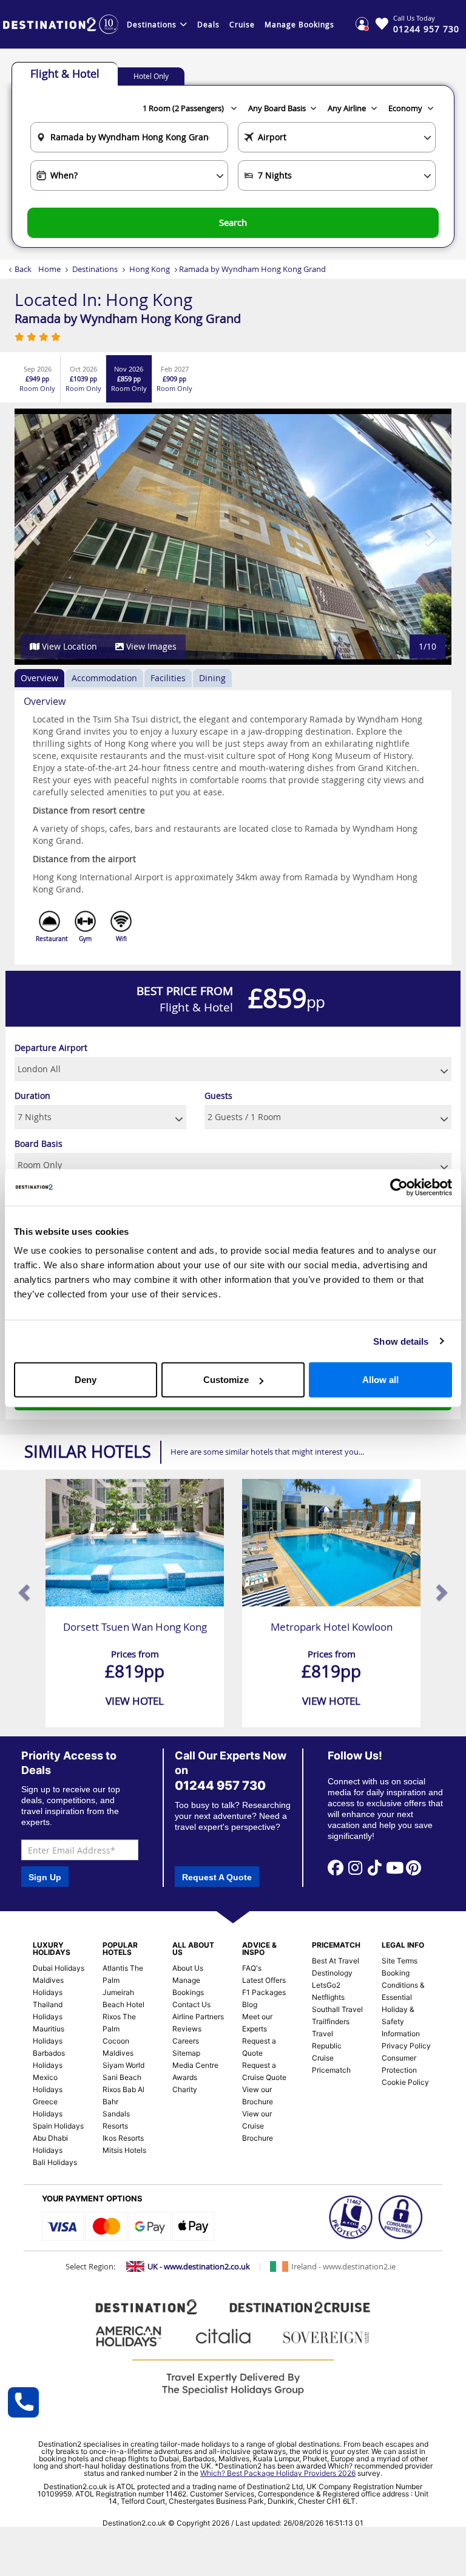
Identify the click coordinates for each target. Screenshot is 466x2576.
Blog (250, 2004)
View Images (150, 646)
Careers (186, 2041)
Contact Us (191, 2004)
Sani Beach (122, 2077)
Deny (86, 1380)
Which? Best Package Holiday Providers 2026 (278, 2473)
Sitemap (186, 2053)
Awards (185, 2077)
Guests (218, 1096)
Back (23, 269)
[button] (36, 537)
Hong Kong (150, 269)
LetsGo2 (326, 1985)
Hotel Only (151, 76)
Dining (212, 678)
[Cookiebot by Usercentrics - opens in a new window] (399, 1187)
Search (233, 222)
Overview (39, 678)
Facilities (168, 678)
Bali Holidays (55, 2162)
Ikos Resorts (123, 2138)
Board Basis (39, 1144)
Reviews (187, 2029)
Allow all (380, 1380)
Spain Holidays (58, 2126)
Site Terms (400, 1961)
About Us (188, 1968)
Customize (226, 1380)
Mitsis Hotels (124, 2150)
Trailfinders (331, 2021)
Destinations (152, 24)
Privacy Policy (406, 2046)
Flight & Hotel (65, 73)
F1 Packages (264, 1992)
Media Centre (195, 2065)
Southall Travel (337, 2009)
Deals (208, 24)
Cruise (242, 24)
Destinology (332, 1973)
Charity (185, 2089)
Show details (401, 1341)
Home (49, 269)
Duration (32, 1096)
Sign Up (45, 1877)
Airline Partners (198, 2017)
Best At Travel (336, 1961)
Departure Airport (51, 1048)
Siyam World (123, 2065)
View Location (68, 646)
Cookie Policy (405, 2082)
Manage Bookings (299, 24)
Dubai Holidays (59, 1968)
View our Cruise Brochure (258, 2126)
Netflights (328, 1997)
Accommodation (104, 678)
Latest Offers (264, 1980)
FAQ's (252, 1968)
